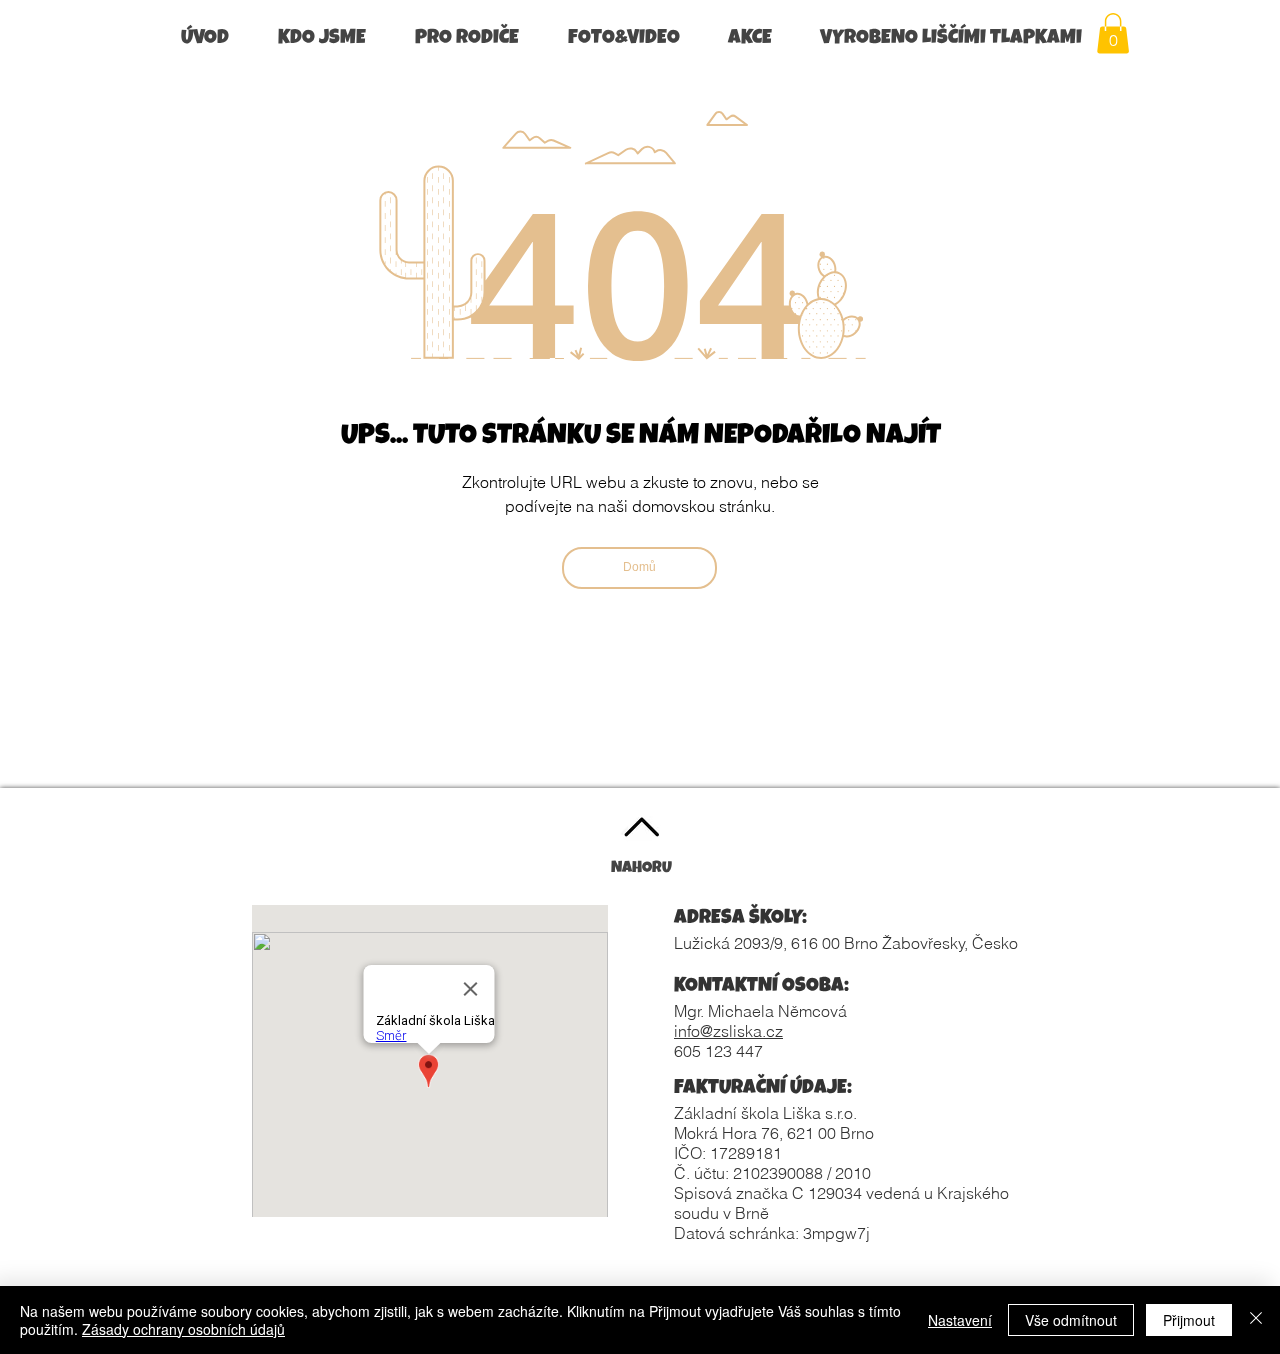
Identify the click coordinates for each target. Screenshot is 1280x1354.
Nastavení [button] (960, 1320)
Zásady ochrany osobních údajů (183, 1329)
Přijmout (1189, 1320)
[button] (331, 39)
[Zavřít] (1256, 1320)
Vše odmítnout (1071, 1320)
